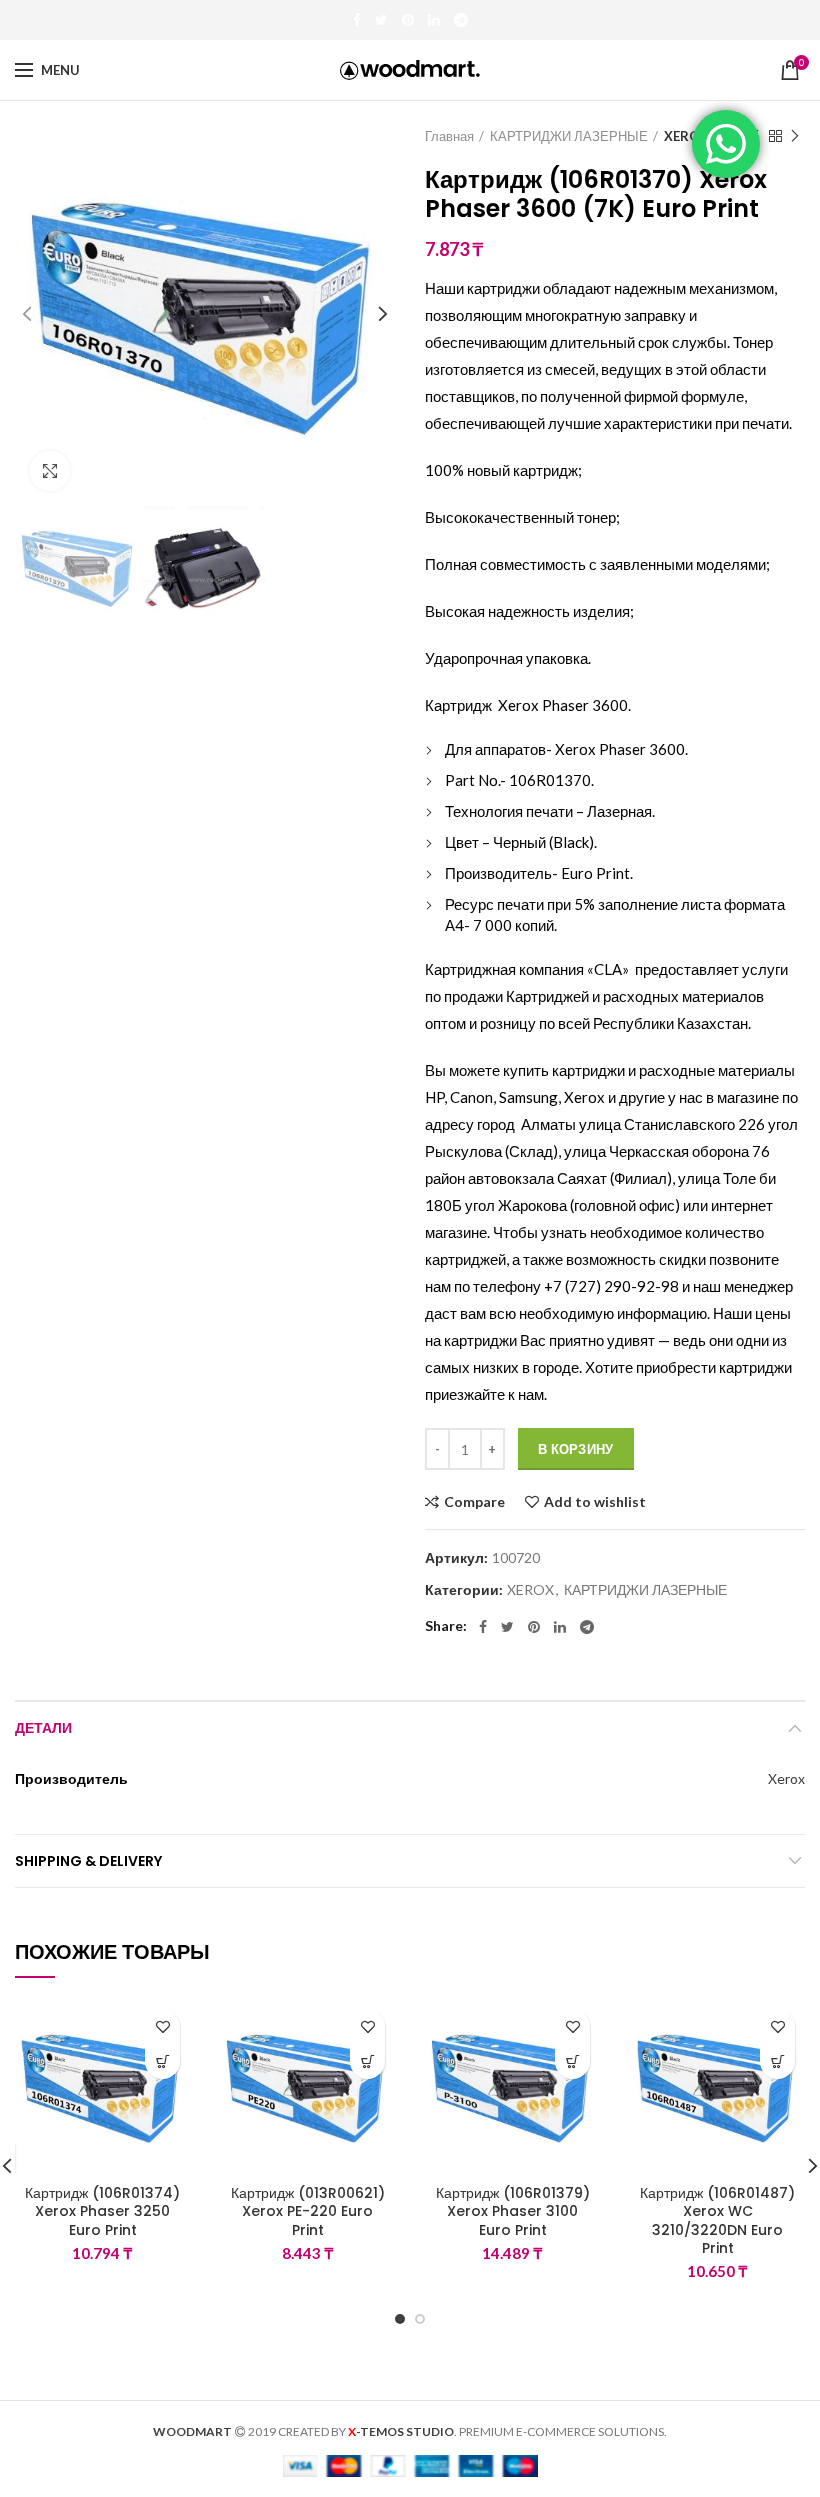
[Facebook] (357, 20)
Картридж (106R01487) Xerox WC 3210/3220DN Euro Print (717, 2220)
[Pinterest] (408, 20)
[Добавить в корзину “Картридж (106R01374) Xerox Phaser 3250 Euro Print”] (162, 2061)
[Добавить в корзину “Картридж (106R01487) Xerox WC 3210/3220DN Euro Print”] (777, 2061)
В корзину (576, 1449)
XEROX (686, 136)
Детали (43, 1728)
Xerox (786, 1778)
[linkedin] (434, 20)
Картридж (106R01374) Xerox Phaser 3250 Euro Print (102, 2211)
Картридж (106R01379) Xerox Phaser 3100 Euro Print (513, 2211)
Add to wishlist (595, 1502)
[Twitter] (381, 20)
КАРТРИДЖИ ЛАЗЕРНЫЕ (569, 136)
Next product (795, 136)
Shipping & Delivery (88, 1861)
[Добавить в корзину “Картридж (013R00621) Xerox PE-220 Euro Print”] (367, 2061)
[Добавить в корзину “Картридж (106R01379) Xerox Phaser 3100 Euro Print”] (572, 2061)
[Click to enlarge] (50, 471)
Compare (474, 1502)
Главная (449, 136)
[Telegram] (461, 20)
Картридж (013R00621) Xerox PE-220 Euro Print (308, 2211)
